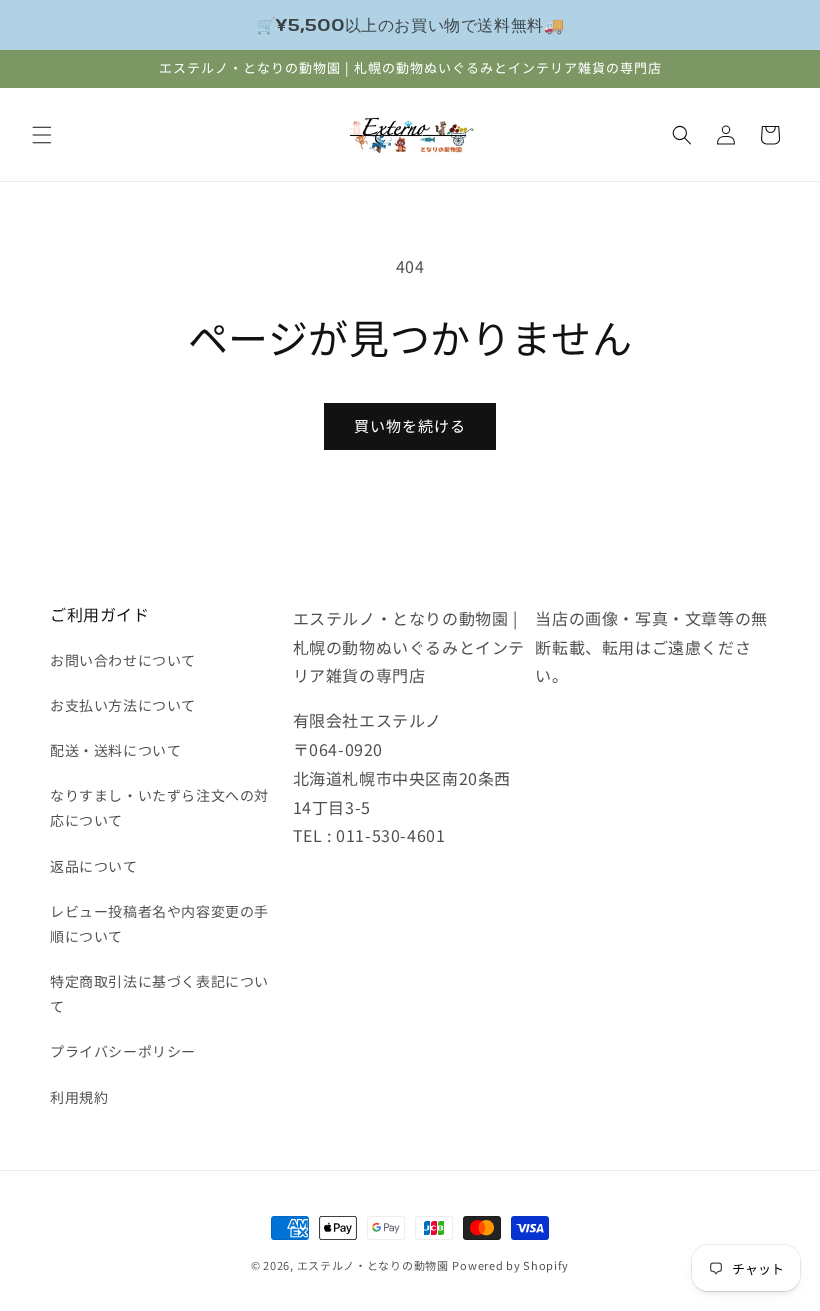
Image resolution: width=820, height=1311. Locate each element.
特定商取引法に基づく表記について (159, 993)
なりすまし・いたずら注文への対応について (159, 807)
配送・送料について (115, 750)
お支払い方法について (123, 705)
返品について (94, 866)
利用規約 (79, 1097)
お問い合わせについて (123, 660)
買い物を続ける (410, 425)
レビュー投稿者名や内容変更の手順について (159, 923)
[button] (42, 135)
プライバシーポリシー (123, 1051)
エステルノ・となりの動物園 (373, 1265)
